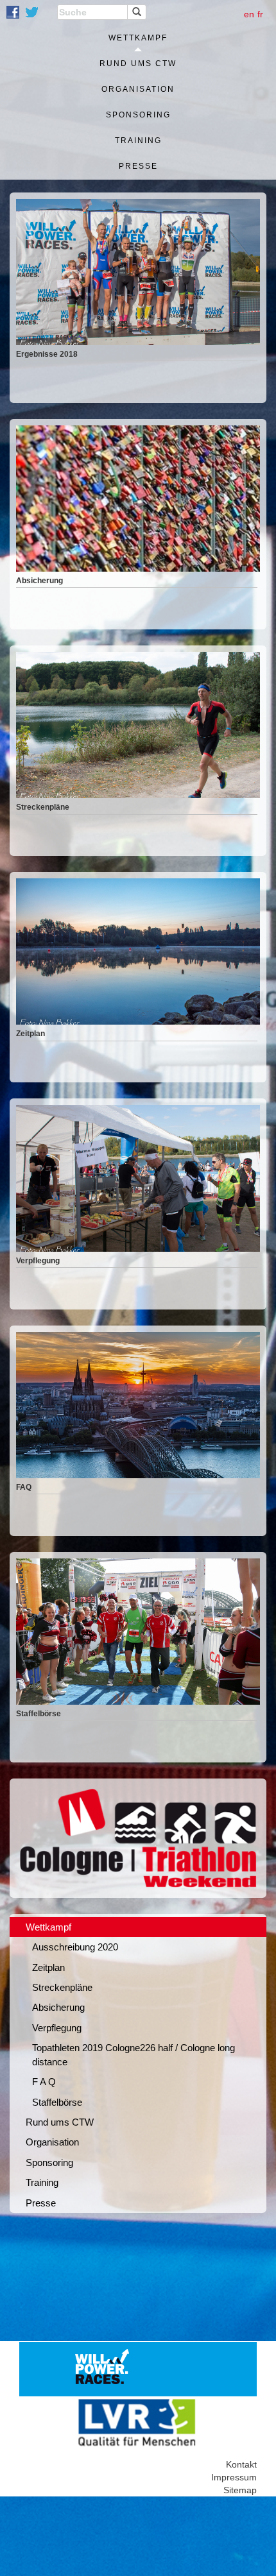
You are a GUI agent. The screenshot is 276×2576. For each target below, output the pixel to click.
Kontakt (241, 2464)
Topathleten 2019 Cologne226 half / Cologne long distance (134, 2054)
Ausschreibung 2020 (75, 1947)
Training (138, 141)
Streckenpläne (62, 1987)
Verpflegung (57, 2028)
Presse (138, 166)
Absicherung (58, 2007)
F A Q (44, 2082)
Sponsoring (138, 115)
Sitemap (240, 2490)
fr (260, 14)
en (249, 14)
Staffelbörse (57, 2102)
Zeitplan (48, 1967)
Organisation (138, 89)
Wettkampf (138, 38)
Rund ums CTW (138, 64)
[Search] (137, 12)
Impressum (234, 2477)
